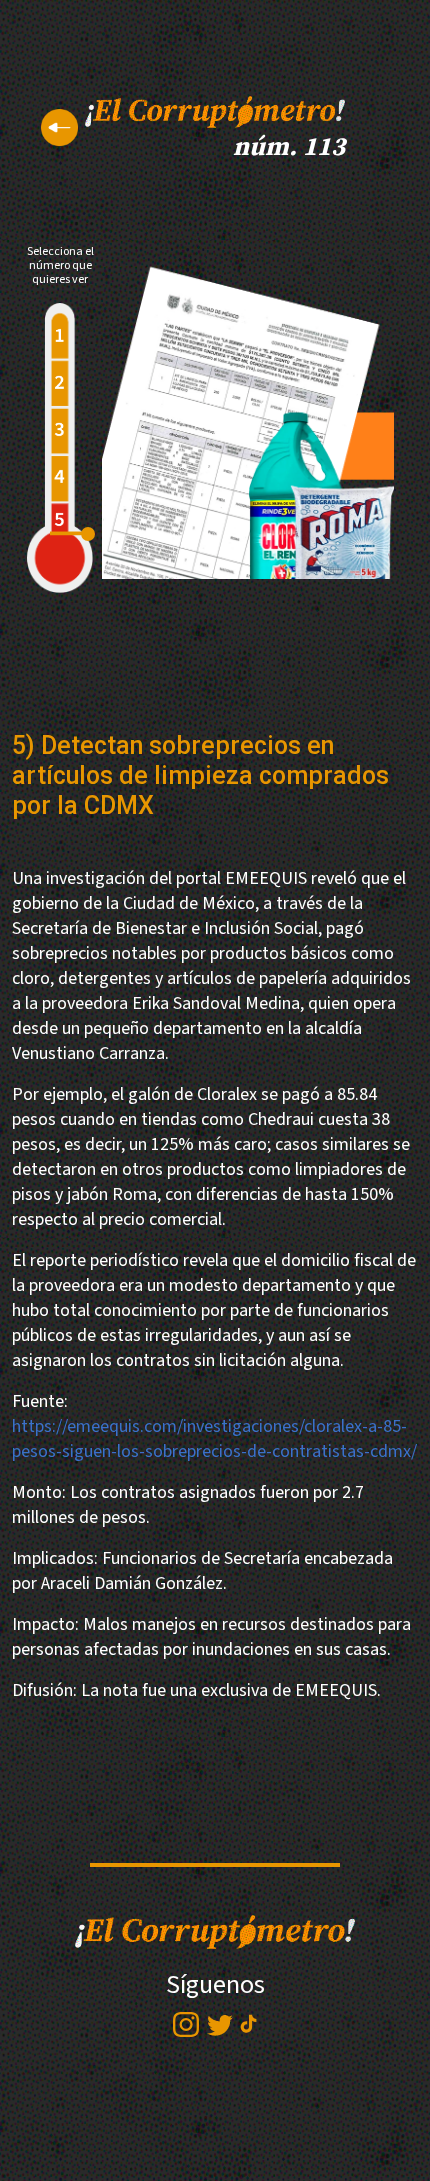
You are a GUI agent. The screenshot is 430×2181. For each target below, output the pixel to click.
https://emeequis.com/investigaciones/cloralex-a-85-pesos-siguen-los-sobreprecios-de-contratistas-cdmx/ (214, 1439)
